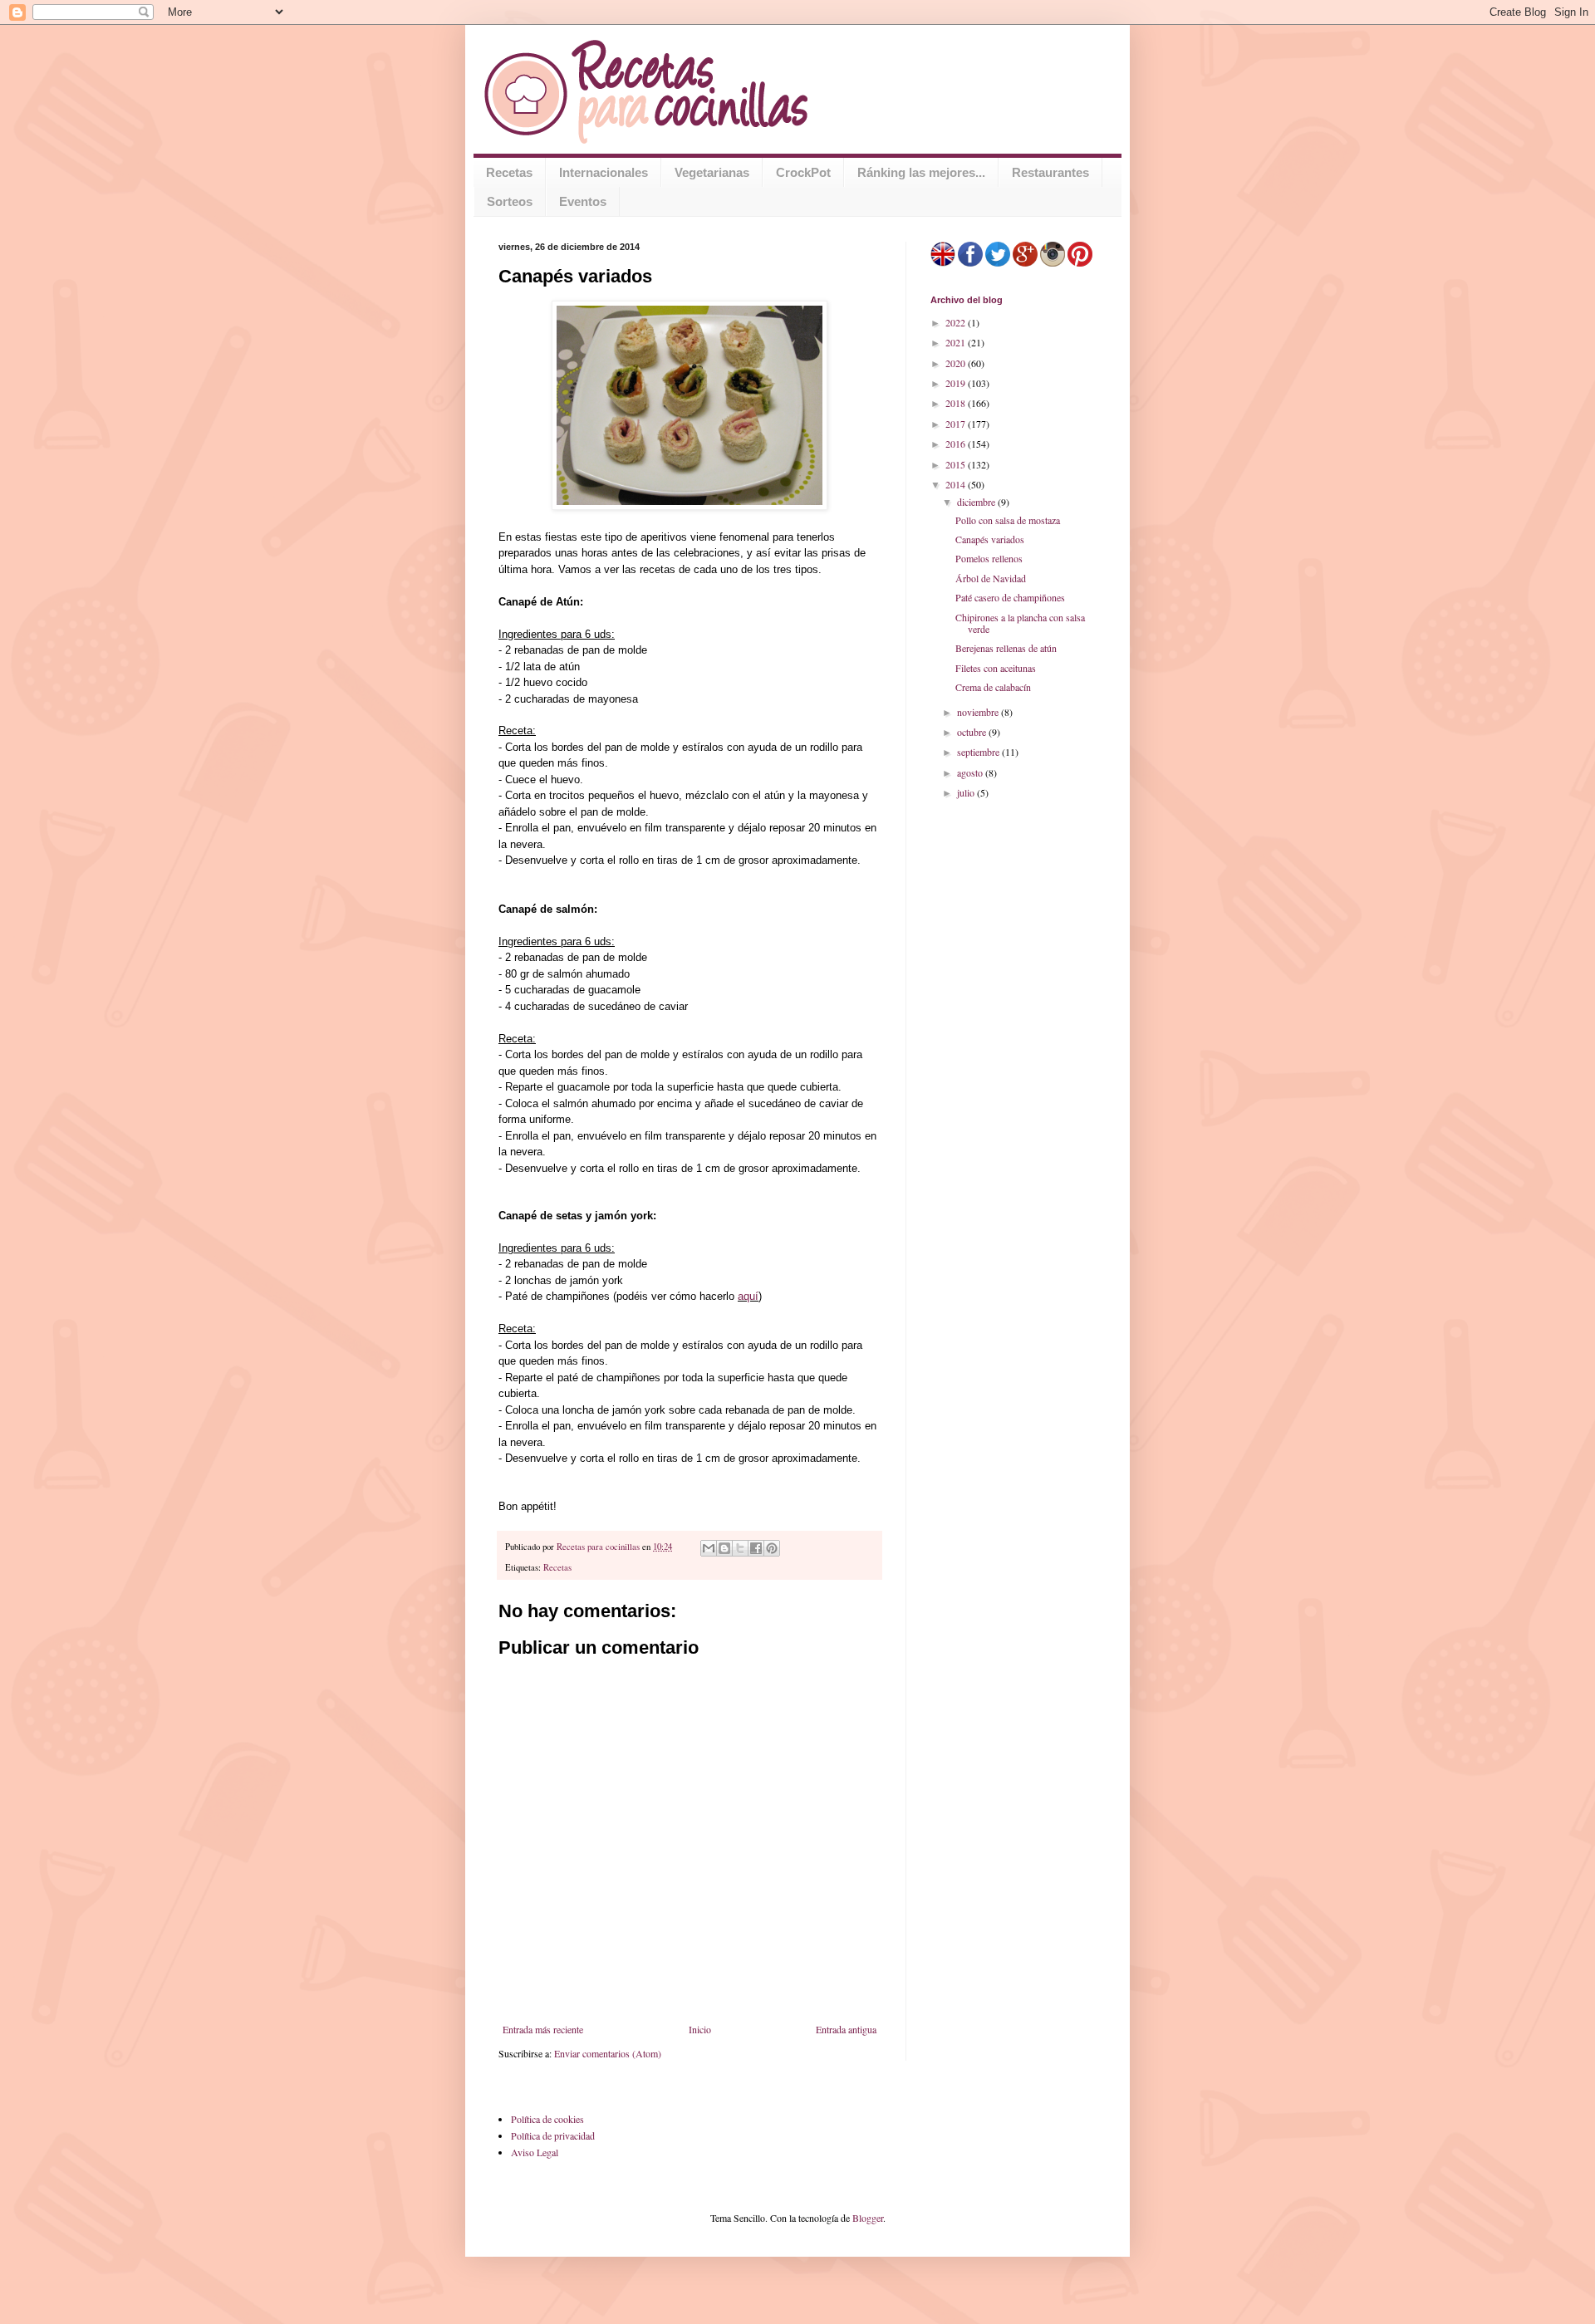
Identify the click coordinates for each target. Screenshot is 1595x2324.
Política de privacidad (553, 2135)
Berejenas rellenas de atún (1006, 648)
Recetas (509, 172)
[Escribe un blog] (724, 1548)
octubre (973, 732)
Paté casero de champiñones (1010, 597)
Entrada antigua (846, 2029)
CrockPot (803, 172)
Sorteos (510, 201)
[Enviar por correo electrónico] (709, 1548)
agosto (971, 772)
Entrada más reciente (543, 2029)
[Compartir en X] (740, 1548)
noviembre (979, 712)
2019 (957, 383)
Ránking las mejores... (921, 172)
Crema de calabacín (993, 687)
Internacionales (604, 172)
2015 (957, 464)
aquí (748, 1296)
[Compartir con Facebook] (756, 1548)
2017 (957, 424)
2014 (957, 484)
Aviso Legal (535, 2152)
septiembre (979, 752)
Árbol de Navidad (991, 578)
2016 (957, 444)
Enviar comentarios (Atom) (608, 2053)
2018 (957, 403)
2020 (957, 363)
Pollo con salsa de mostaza (1008, 520)
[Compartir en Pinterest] (772, 1548)
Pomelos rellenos (989, 558)
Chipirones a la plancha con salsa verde (1020, 623)
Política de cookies (547, 2119)
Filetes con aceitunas (996, 668)
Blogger (868, 2218)
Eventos (583, 201)
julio (967, 792)
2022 (957, 322)
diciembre (977, 502)
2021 (957, 342)
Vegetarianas (712, 172)
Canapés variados (990, 539)
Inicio (700, 2029)
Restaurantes (1050, 172)
